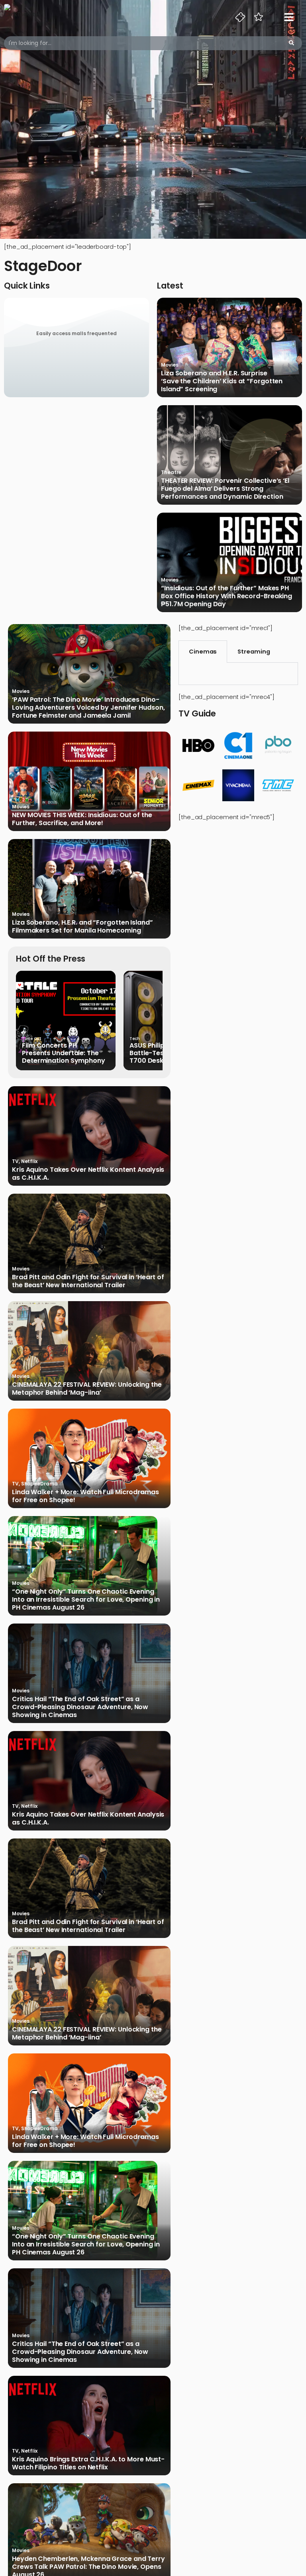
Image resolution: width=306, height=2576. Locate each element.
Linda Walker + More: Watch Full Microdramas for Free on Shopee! (85, 1496)
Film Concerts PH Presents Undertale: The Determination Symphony (64, 1053)
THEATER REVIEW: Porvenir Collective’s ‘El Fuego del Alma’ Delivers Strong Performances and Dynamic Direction (225, 489)
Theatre (171, 472)
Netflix (29, 1161)
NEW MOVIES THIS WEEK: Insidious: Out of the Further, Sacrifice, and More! (82, 819)
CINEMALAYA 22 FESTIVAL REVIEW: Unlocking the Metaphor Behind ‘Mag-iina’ (87, 1389)
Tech (135, 1039)
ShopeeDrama (39, 1484)
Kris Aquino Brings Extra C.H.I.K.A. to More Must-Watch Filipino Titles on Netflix (88, 2463)
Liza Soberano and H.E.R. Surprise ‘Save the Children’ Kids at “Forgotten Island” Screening (222, 381)
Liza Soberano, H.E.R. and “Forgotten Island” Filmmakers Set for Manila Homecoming (82, 927)
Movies (170, 365)
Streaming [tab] (254, 652)
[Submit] (291, 43)
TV (15, 1161)
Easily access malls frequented (76, 333)
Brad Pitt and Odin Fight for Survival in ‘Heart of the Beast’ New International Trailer (88, 1281)
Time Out (32, 1039)
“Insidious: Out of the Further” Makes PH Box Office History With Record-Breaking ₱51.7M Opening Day (227, 596)
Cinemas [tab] (203, 652)
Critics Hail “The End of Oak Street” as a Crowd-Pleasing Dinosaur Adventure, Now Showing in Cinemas (80, 1707)
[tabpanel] (238, 674)
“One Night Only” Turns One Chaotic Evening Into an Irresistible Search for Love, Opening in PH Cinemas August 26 (86, 1600)
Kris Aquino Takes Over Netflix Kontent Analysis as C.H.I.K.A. (88, 1174)
